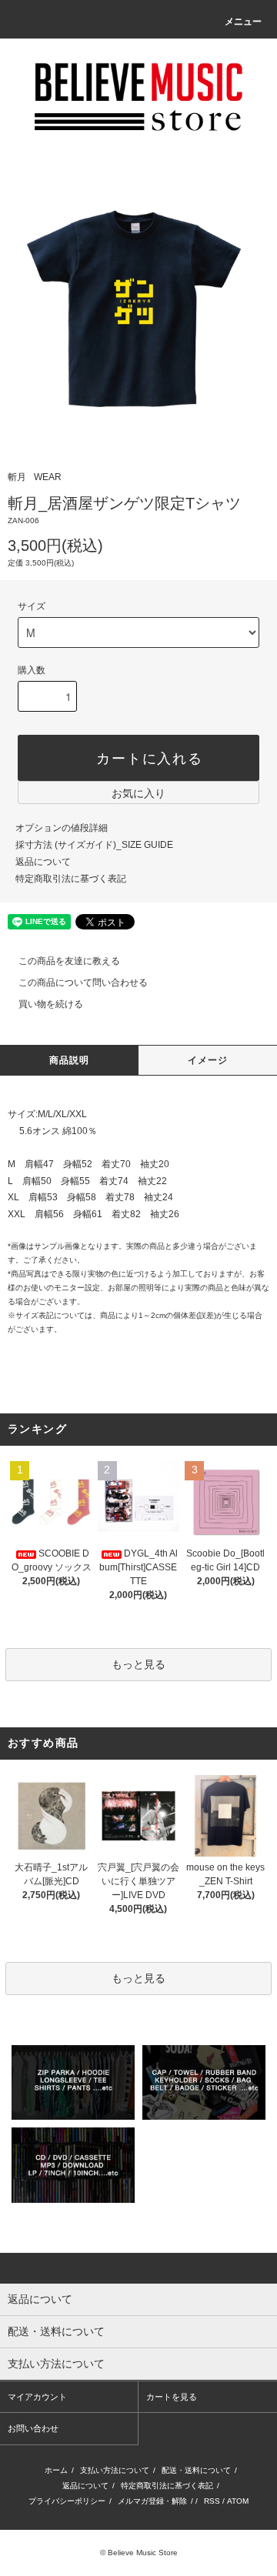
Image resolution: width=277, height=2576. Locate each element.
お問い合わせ (33, 2428)
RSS (212, 2501)
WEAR (48, 477)
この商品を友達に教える (69, 961)
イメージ (208, 1060)
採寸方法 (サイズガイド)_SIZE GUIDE (94, 845)
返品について (43, 862)
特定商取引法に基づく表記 (71, 879)
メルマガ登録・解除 (152, 2501)
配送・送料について (196, 2470)
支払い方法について (115, 2470)
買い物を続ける (51, 1004)
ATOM (238, 2501)
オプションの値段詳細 (62, 828)
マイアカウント (37, 2397)
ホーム (56, 2470)
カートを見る (172, 2397)
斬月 (17, 477)
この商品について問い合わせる (83, 983)
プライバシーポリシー (67, 2501)
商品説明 (70, 1060)
